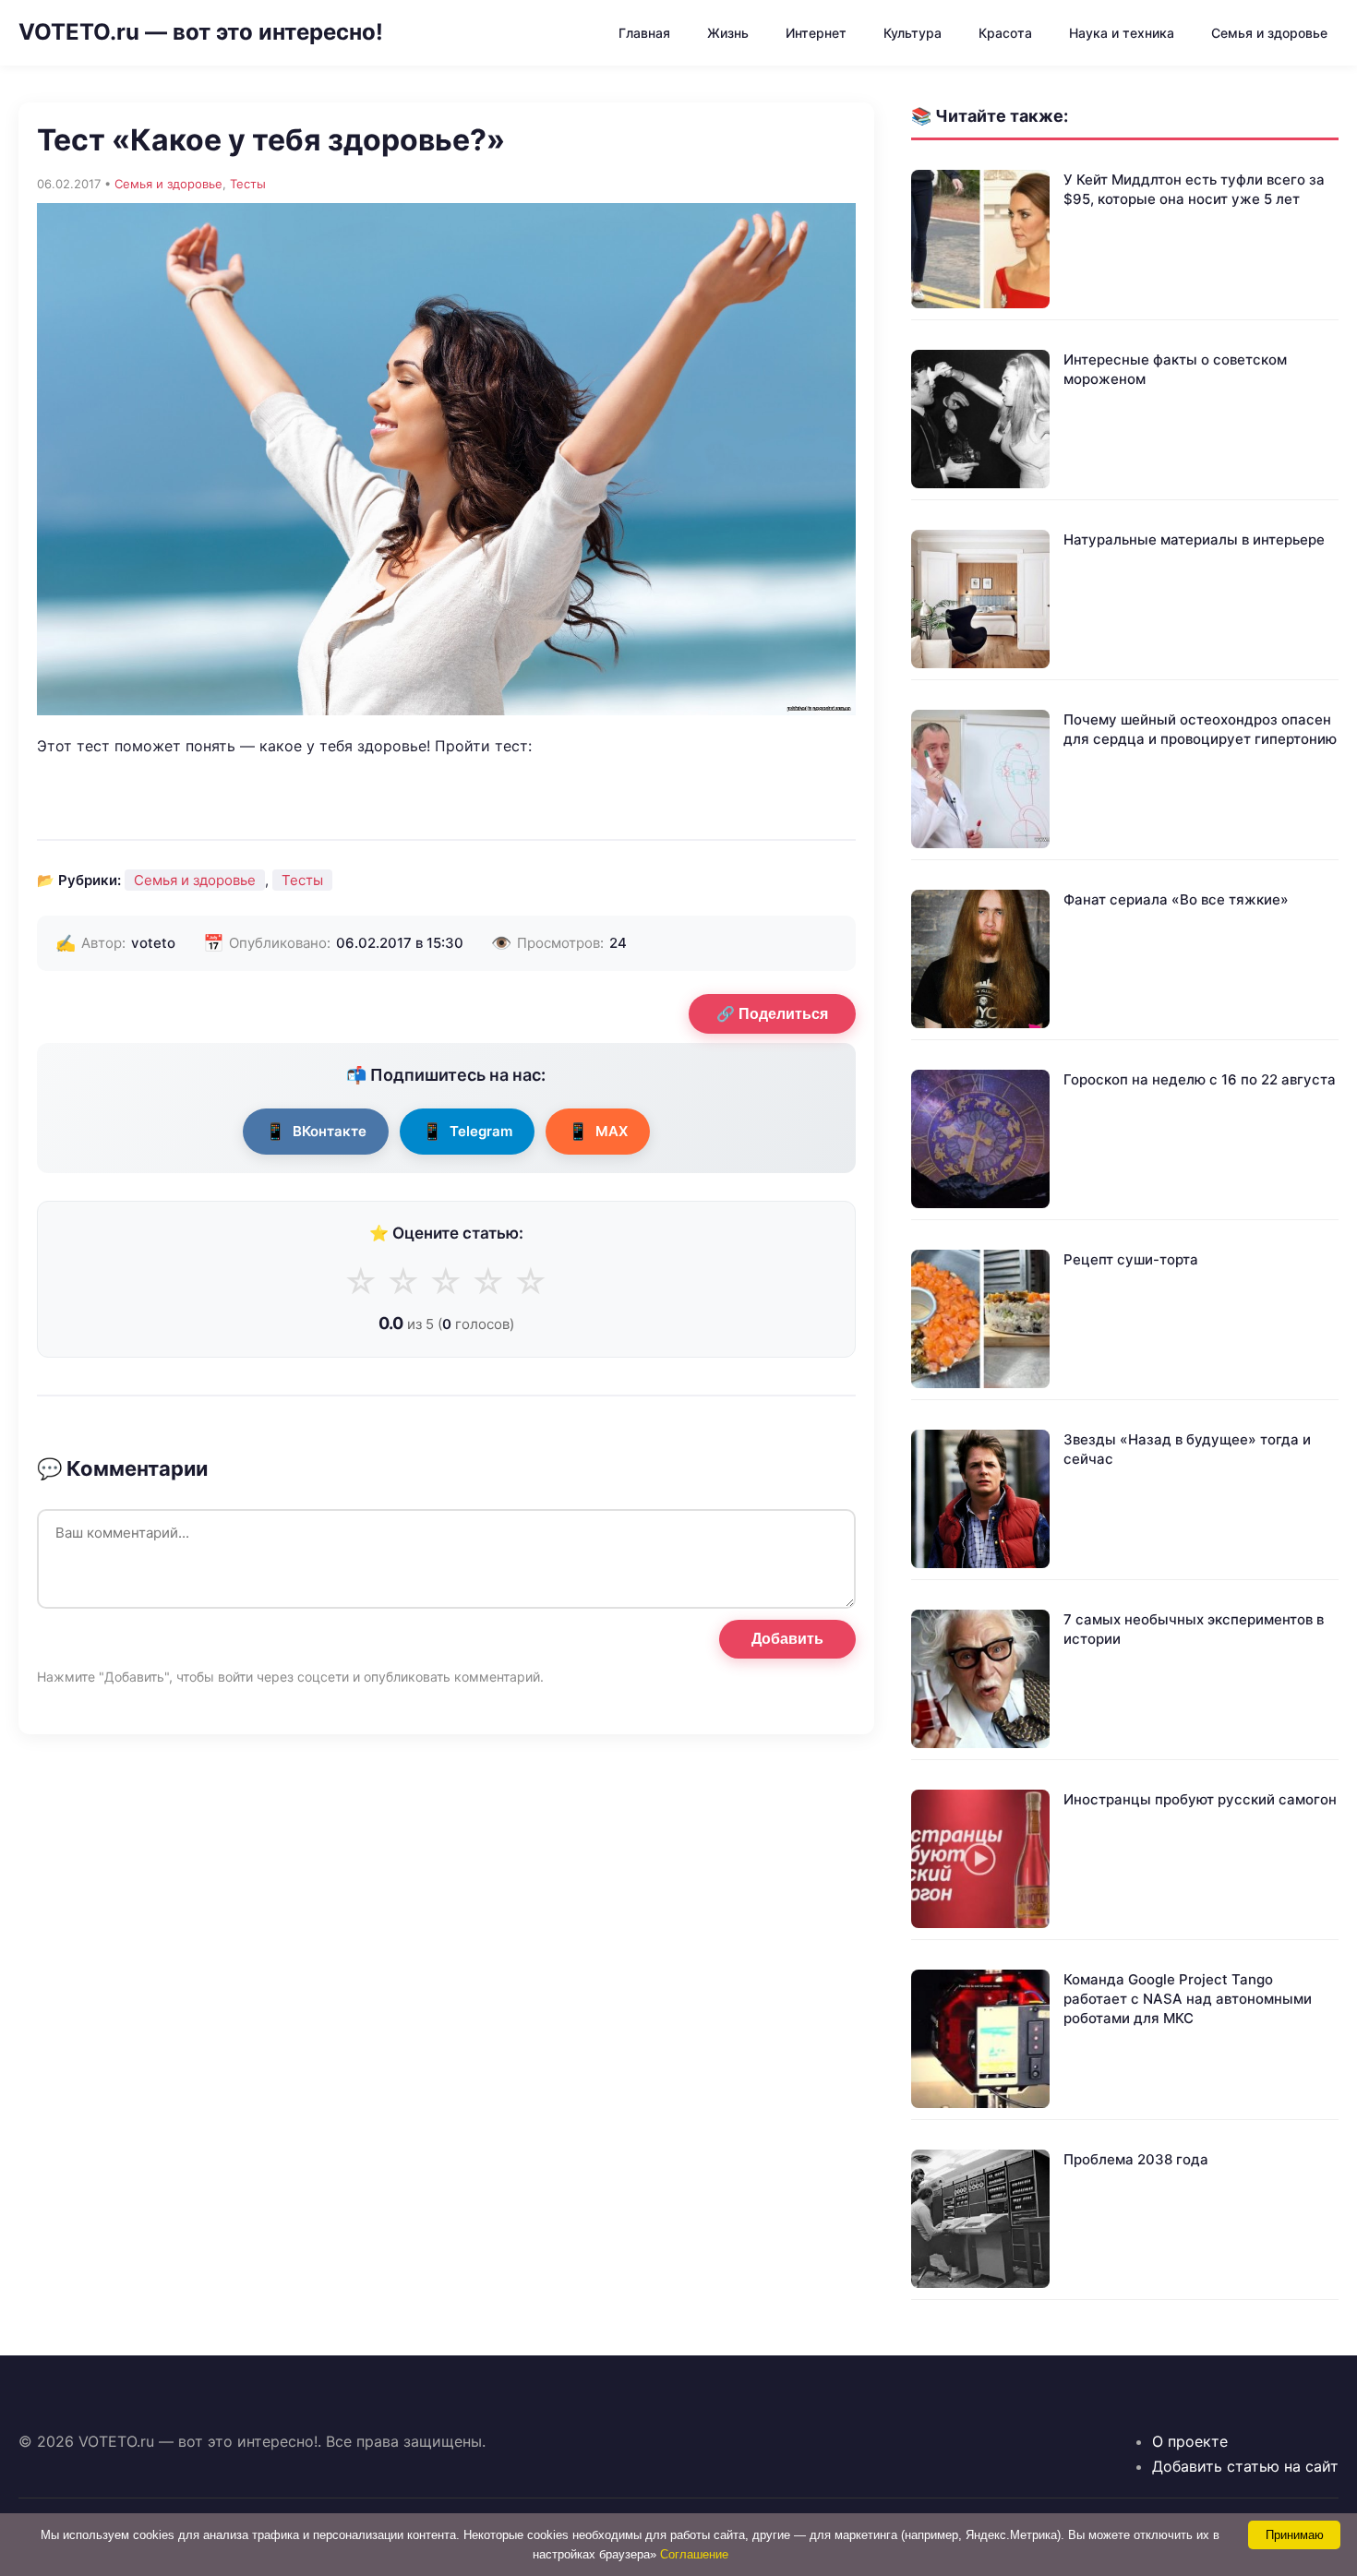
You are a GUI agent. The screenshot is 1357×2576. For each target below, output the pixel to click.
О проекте (1190, 2441)
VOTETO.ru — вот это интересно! (201, 32)
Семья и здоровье (1269, 33)
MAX (598, 1131)
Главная (644, 33)
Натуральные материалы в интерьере (1194, 539)
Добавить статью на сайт (1245, 2466)
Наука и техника (1122, 33)
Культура (913, 33)
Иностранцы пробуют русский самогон (1200, 1799)
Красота (1005, 33)
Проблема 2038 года (1136, 2159)
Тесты (248, 184)
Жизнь (728, 33)
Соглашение (694, 2554)
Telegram (467, 1131)
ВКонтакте (316, 1131)
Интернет (816, 33)
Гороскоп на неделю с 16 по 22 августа (1200, 1079)
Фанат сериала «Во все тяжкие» (1176, 899)
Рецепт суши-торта (1131, 1259)
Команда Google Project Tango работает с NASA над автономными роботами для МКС (1188, 1999)
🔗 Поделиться (772, 1014)
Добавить (787, 1639)
